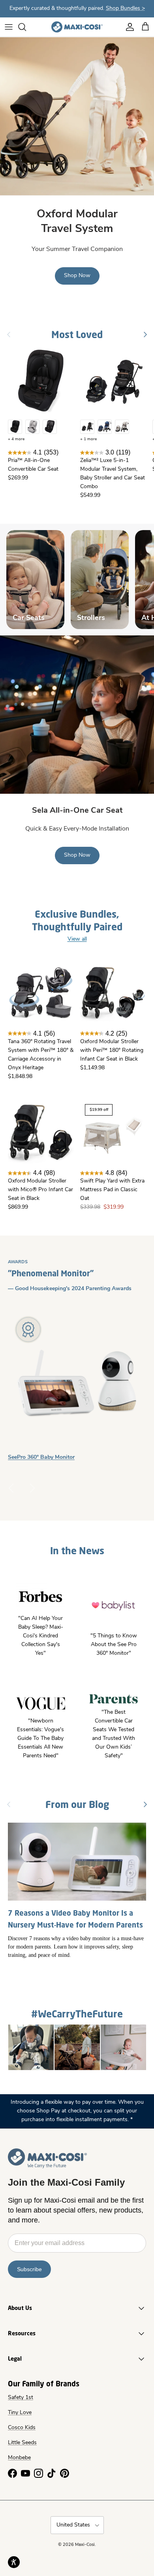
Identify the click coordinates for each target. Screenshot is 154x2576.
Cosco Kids (22, 2428)
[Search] (26, 27)
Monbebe (19, 2458)
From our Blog (77, 1804)
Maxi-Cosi (85, 2545)
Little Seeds (22, 2443)
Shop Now (77, 276)
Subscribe (29, 2269)
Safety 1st (21, 2398)
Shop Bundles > (125, 9)
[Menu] (9, 27)
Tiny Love (20, 2413)
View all (77, 939)
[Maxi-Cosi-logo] (77, 27)
